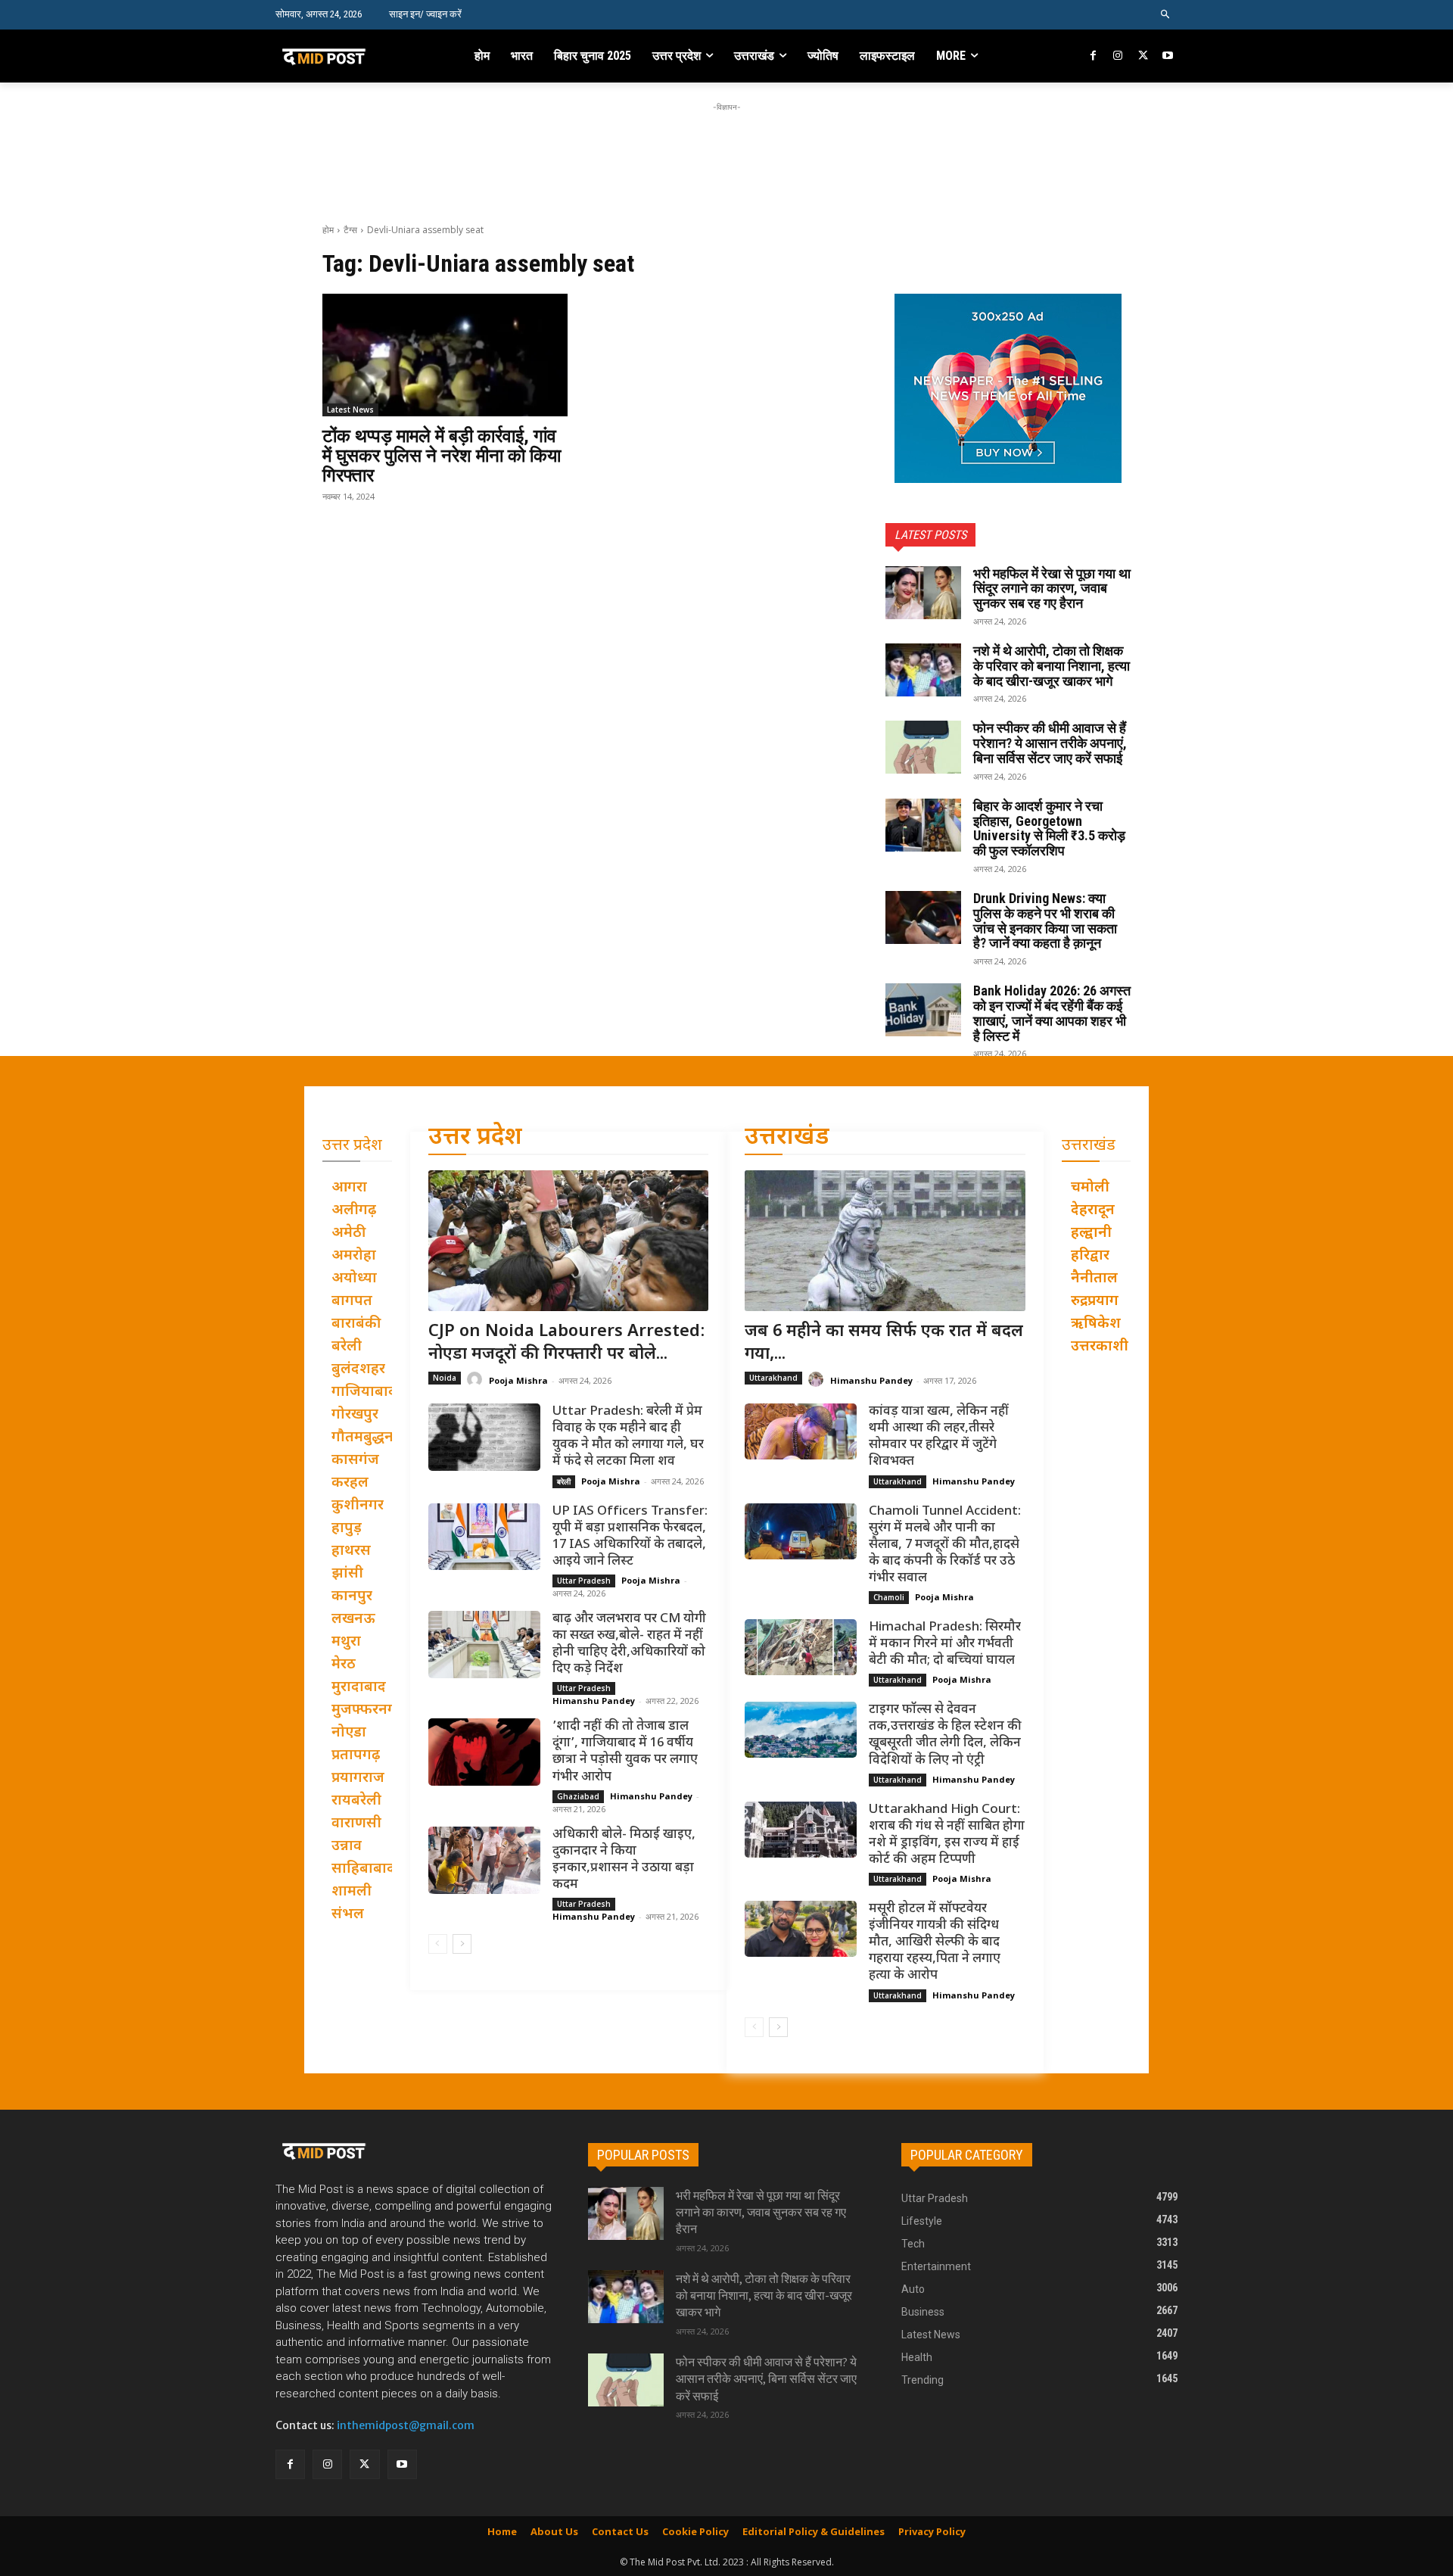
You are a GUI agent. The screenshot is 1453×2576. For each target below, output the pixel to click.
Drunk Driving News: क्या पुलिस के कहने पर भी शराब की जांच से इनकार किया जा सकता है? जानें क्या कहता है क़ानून (1045, 920)
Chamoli (889, 1597)
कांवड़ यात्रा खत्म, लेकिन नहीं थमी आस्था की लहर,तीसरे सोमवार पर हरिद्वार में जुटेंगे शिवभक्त (939, 1437)
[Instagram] (1118, 56)
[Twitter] (1143, 56)
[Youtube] (1167, 56)
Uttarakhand (773, 1378)
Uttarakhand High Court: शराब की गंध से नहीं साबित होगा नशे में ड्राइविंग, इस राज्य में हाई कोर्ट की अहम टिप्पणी (947, 1835)
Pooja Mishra (518, 1380)
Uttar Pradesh (584, 1581)
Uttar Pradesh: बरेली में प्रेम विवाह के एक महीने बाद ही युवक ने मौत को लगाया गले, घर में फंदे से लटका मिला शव (628, 1437)
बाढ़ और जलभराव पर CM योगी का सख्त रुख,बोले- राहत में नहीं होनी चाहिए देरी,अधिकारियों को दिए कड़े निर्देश (629, 1644)
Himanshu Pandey (594, 1701)
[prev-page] (438, 1944)
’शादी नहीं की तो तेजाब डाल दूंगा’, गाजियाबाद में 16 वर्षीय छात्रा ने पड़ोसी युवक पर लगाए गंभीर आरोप (625, 1752)
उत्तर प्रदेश (475, 1138)
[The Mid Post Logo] (357, 56)
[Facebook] (1094, 56)
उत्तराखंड (787, 1138)
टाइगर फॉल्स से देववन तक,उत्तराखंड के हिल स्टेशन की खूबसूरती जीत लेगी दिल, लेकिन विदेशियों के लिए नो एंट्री (945, 1735)
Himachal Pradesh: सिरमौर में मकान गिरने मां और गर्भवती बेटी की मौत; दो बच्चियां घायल (945, 1644)
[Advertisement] (726, 149)
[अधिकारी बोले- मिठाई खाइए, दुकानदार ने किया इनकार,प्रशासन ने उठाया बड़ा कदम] (484, 1860)
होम (328, 230)
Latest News (350, 410)
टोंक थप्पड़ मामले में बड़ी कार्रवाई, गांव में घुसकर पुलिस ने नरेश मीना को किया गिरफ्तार (442, 456)
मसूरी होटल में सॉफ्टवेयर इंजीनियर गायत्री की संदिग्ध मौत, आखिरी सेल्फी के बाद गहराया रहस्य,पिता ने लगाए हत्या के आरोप (935, 1942)
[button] (1166, 15)
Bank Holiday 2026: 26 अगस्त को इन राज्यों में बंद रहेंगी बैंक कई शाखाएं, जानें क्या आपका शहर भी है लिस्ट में (1052, 1013)
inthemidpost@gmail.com (406, 2425)
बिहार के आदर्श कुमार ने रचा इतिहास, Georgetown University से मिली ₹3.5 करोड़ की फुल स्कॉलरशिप (1049, 828)
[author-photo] (477, 1380)
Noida (445, 1378)
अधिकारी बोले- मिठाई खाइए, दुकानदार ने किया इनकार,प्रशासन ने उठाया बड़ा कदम (624, 1860)
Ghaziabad (578, 1796)
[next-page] (462, 1944)
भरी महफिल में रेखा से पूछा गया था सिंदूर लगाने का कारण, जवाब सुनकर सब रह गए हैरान (1052, 589)
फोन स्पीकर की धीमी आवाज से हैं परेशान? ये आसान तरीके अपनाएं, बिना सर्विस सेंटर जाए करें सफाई (1050, 743)
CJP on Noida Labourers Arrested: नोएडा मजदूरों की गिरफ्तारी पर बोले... (567, 1344)
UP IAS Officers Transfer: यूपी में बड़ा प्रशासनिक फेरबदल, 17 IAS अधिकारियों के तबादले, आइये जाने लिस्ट (630, 1537)
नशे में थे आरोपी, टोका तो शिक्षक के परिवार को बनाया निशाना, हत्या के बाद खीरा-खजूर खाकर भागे (1052, 666)
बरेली (564, 1481)
